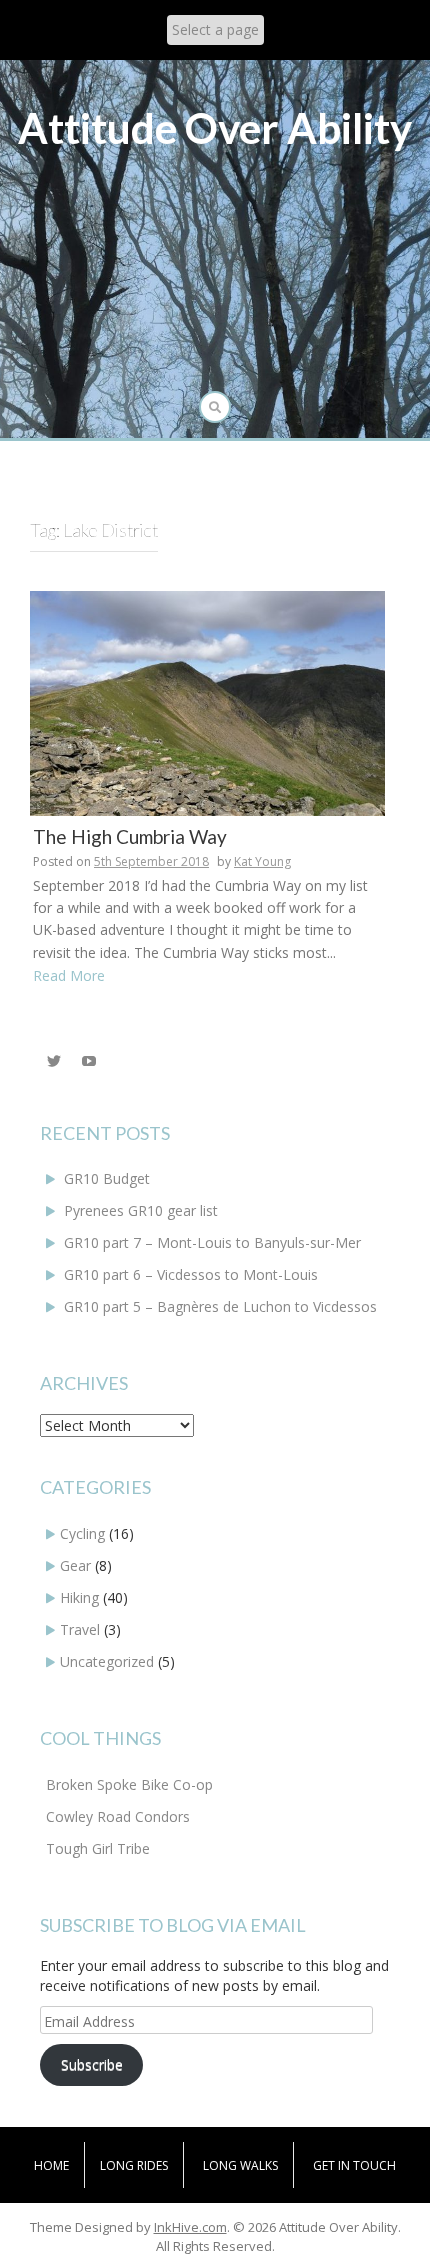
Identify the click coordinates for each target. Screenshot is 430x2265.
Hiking (79, 1597)
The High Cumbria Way (130, 836)
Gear (75, 1565)
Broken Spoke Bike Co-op (129, 1784)
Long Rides (134, 2165)
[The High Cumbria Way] (207, 701)
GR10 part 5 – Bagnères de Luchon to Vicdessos (220, 1306)
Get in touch (354, 2165)
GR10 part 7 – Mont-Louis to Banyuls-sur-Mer (212, 1242)
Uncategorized (107, 1661)
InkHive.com (190, 2227)
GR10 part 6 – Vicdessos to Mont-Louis (191, 1274)
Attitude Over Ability (215, 128)
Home (51, 2165)
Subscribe (92, 2064)
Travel (80, 1629)
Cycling (82, 1533)
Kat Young (262, 861)
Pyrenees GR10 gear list (141, 1210)
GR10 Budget (107, 1178)
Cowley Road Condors (118, 1816)
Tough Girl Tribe (98, 1848)
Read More (69, 975)
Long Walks (240, 2165)
